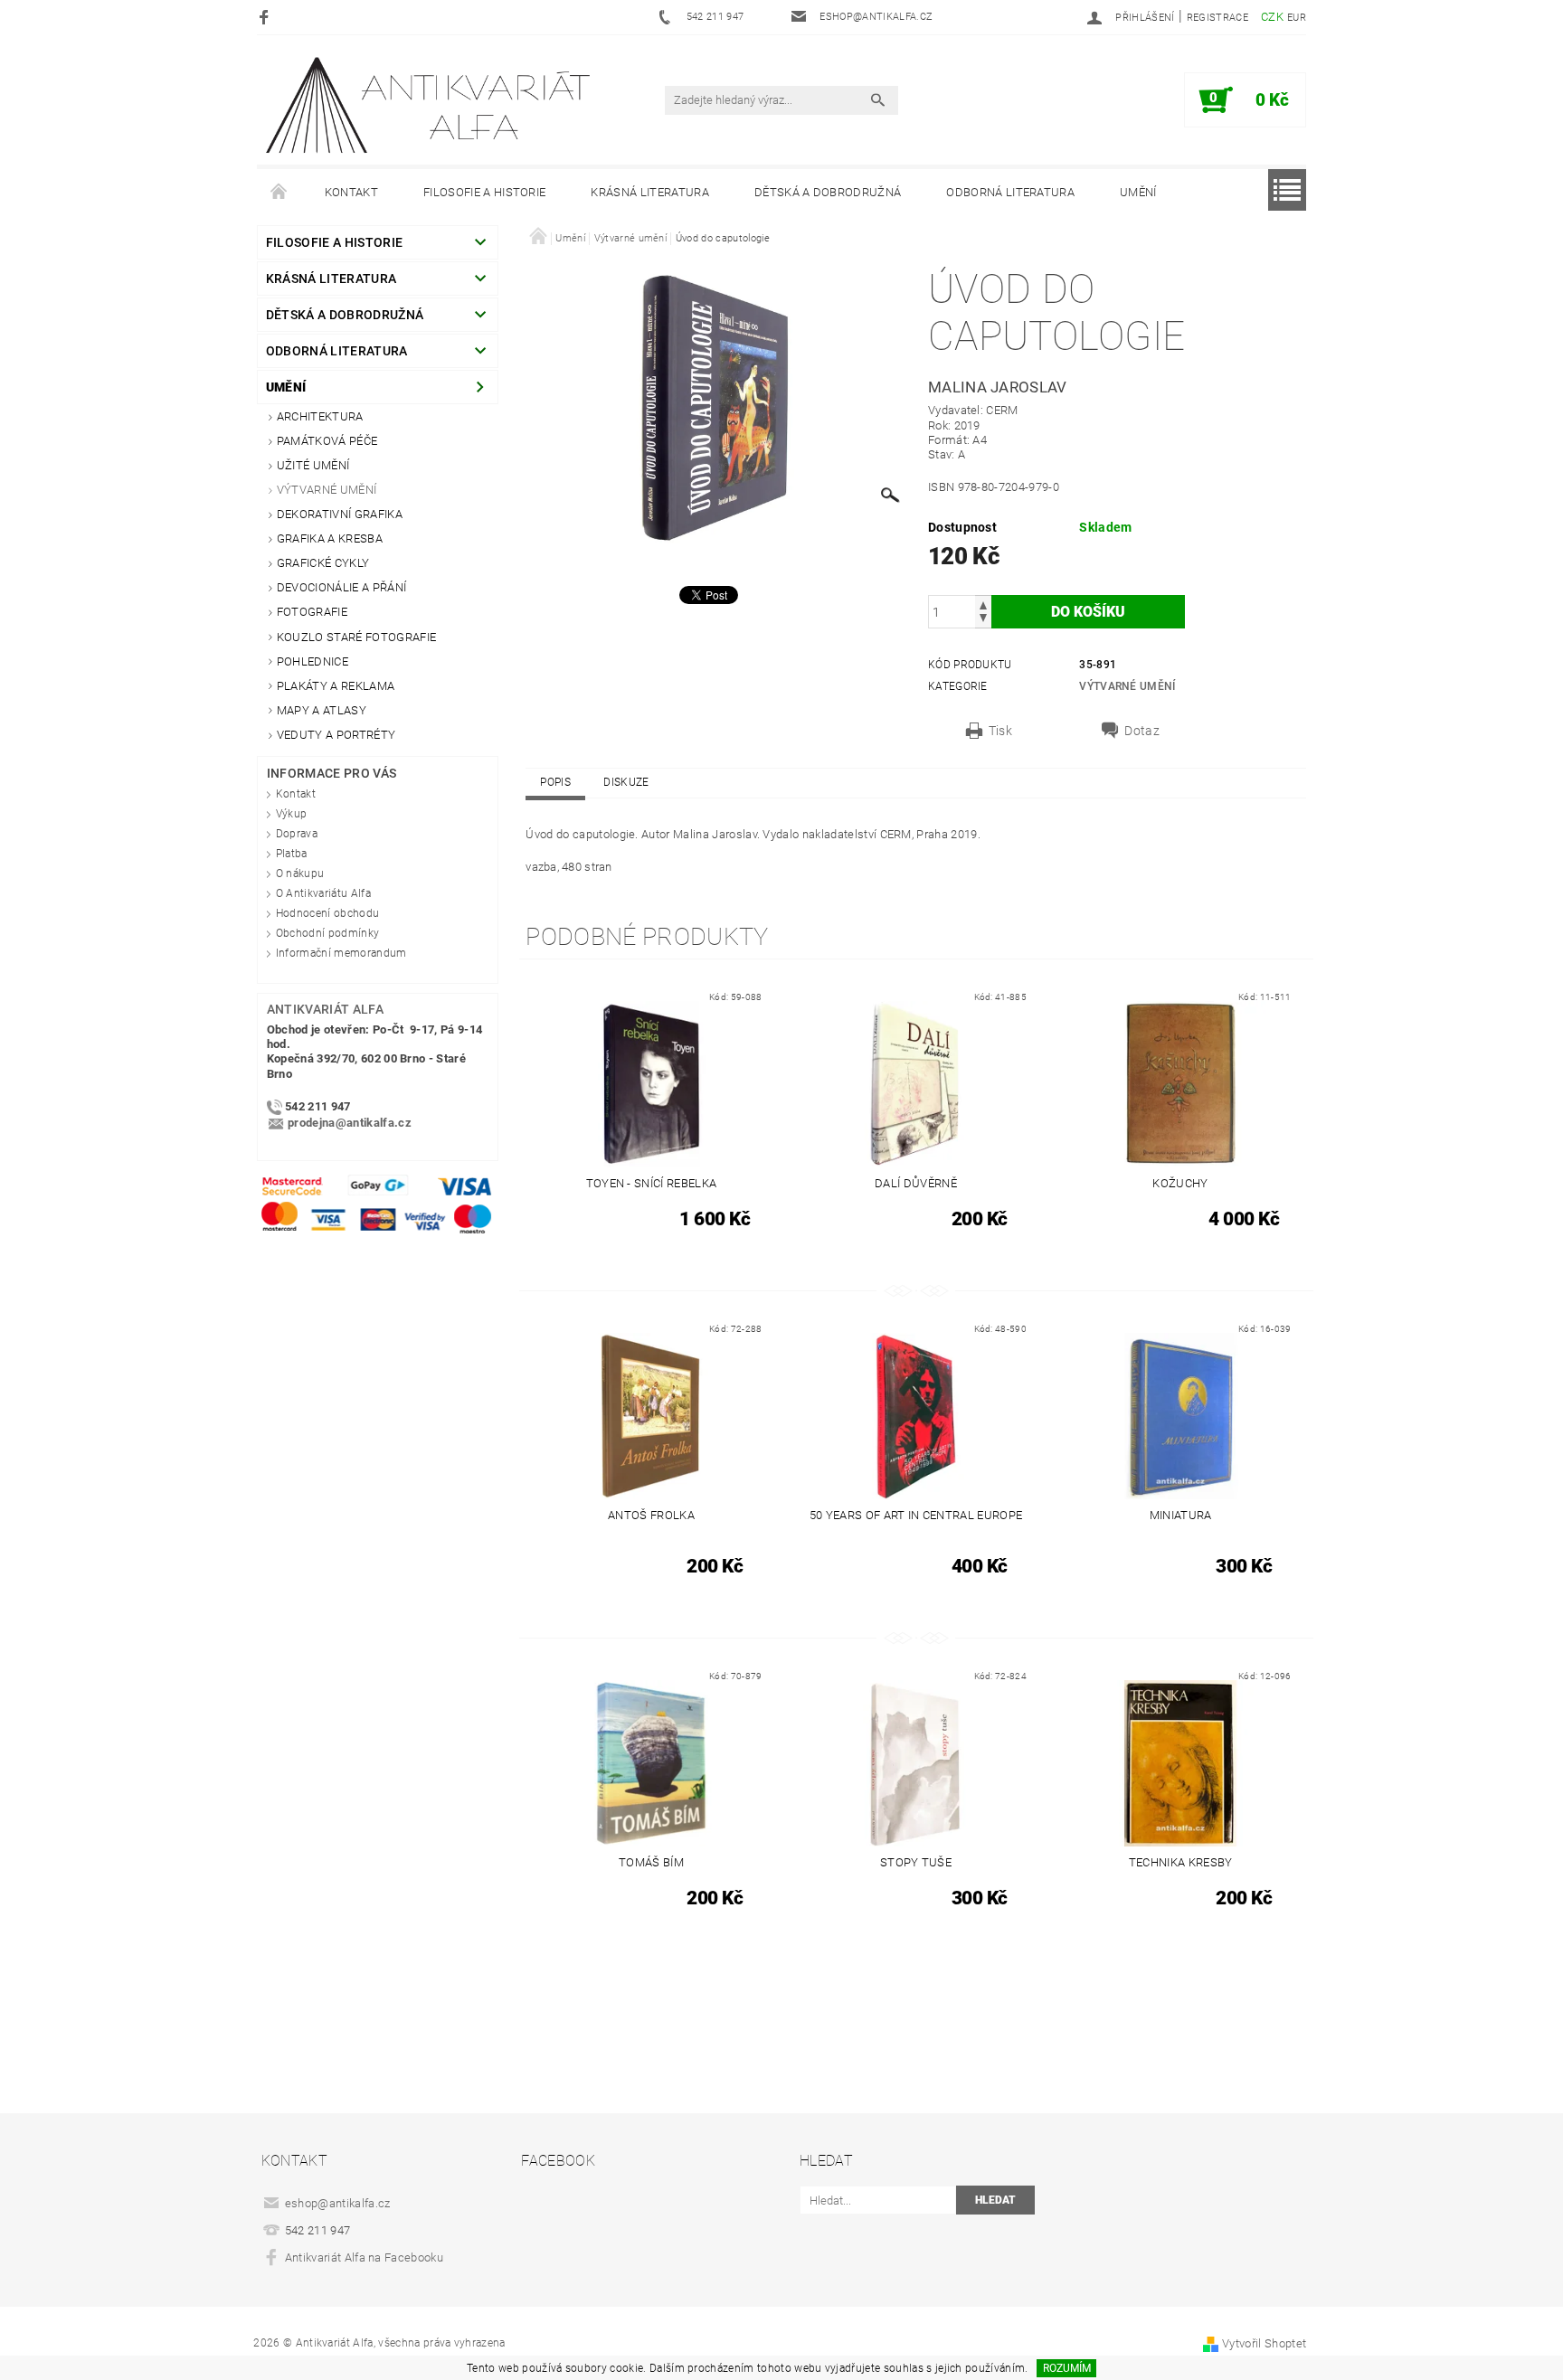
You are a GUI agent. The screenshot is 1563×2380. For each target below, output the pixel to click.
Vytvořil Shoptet (1264, 2343)
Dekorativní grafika (340, 514)
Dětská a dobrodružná (828, 192)
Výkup (292, 814)
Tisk (1000, 731)
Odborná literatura (1010, 192)
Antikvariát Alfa (325, 1009)
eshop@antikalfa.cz (338, 2203)
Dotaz (1142, 731)
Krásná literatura (649, 192)
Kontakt (351, 192)
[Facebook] (266, 17)
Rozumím (1067, 2368)
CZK (1272, 17)
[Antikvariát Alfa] (430, 105)
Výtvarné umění (327, 490)
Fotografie (312, 612)
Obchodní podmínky (327, 933)
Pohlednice (313, 661)
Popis (555, 782)
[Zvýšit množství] (983, 604)
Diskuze (626, 782)
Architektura (320, 416)
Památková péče (327, 441)
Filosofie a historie (484, 192)
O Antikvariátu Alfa (323, 893)
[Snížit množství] (983, 620)
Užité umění (313, 465)
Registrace (1217, 18)
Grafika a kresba (330, 538)
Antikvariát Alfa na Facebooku (364, 2257)
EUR (1297, 18)
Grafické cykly (323, 563)
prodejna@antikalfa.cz (350, 1123)
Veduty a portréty (336, 735)
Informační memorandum (341, 953)
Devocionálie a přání (341, 587)
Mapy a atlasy (322, 710)
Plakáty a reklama (336, 686)
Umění (1138, 192)
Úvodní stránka (279, 193)
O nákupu (300, 874)
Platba (292, 854)
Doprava (297, 834)
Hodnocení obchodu (327, 913)
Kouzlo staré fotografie (356, 637)
